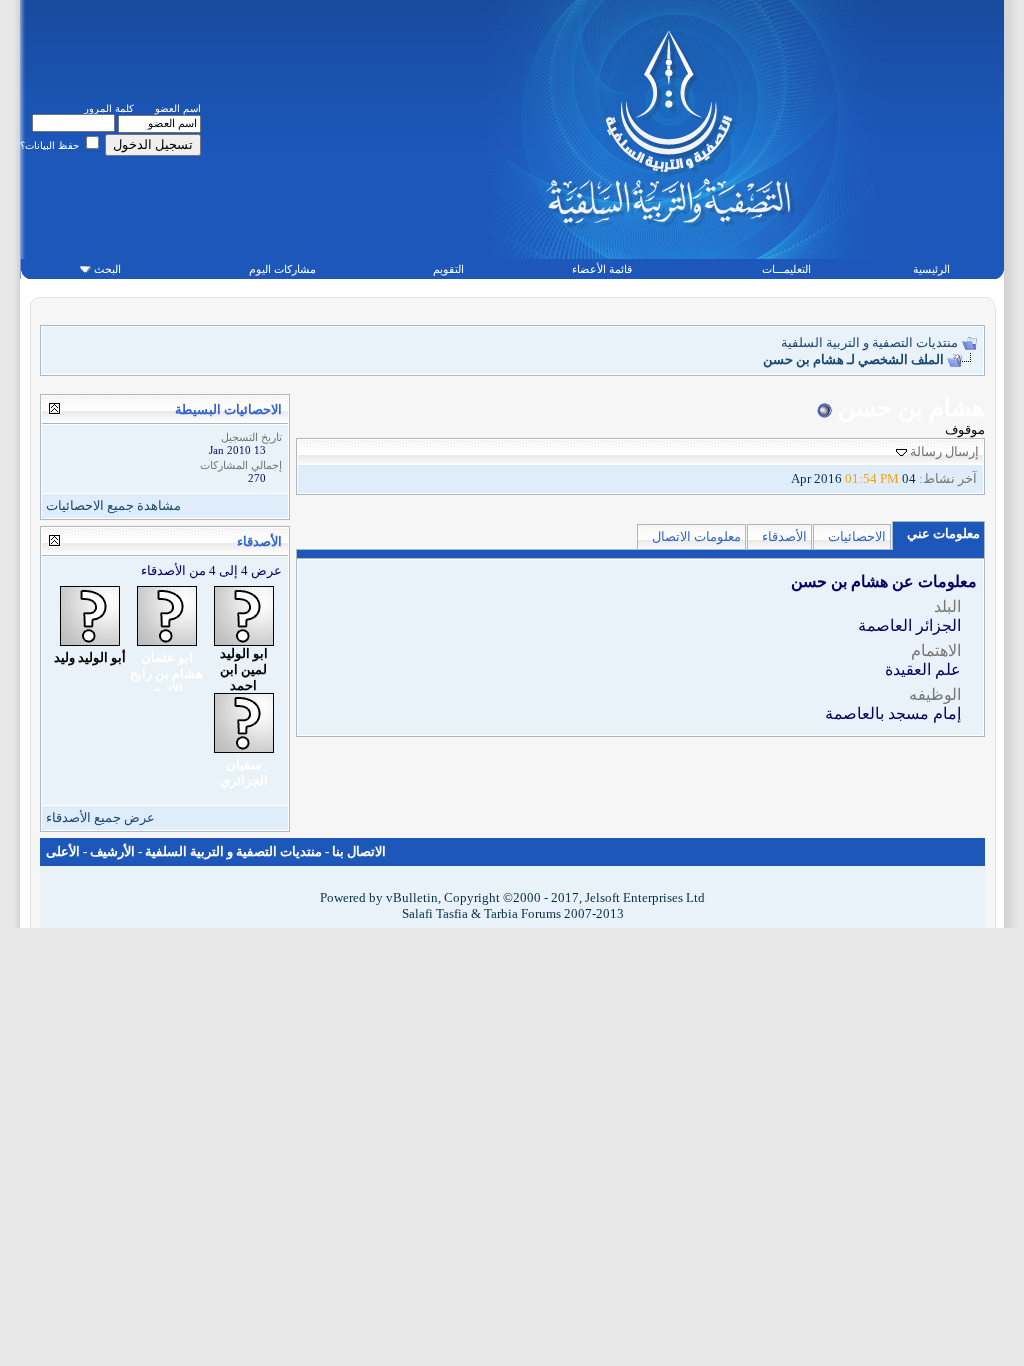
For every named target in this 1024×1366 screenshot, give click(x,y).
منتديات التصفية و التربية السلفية (869, 342)
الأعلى (63, 851)
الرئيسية (931, 269)
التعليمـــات (786, 269)
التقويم (448, 269)
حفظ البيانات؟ (51, 145)
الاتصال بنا (359, 851)
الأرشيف (112, 851)
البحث (107, 269)
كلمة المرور (109, 108)
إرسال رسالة (944, 451)
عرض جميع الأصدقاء (100, 817)
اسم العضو (178, 108)
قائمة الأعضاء (602, 269)
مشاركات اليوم (282, 269)
